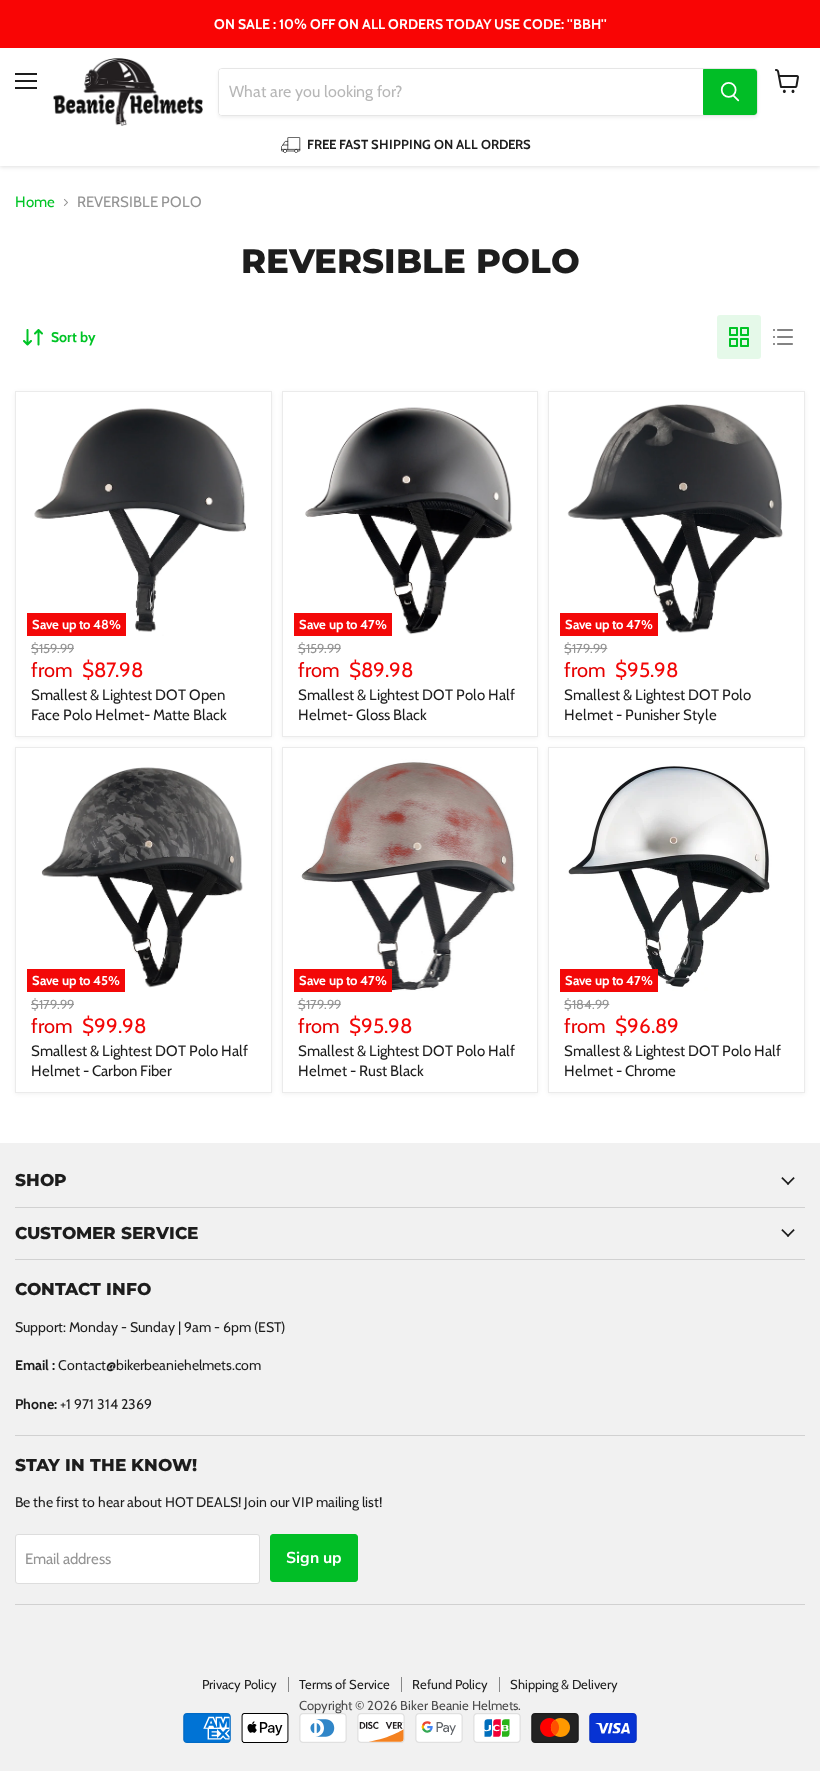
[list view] (783, 337)
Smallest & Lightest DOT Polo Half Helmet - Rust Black (406, 1061)
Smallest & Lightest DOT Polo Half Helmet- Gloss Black (406, 705)
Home (35, 202)
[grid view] (739, 337)
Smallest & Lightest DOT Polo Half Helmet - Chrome (672, 1061)
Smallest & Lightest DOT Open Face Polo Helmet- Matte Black (129, 705)
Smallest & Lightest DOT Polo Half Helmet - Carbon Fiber (139, 1061)
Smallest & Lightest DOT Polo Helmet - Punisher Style (657, 705)
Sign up (314, 1558)
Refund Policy (450, 1684)
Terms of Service (344, 1684)
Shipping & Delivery (564, 1684)
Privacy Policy (239, 1684)
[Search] (730, 92)
